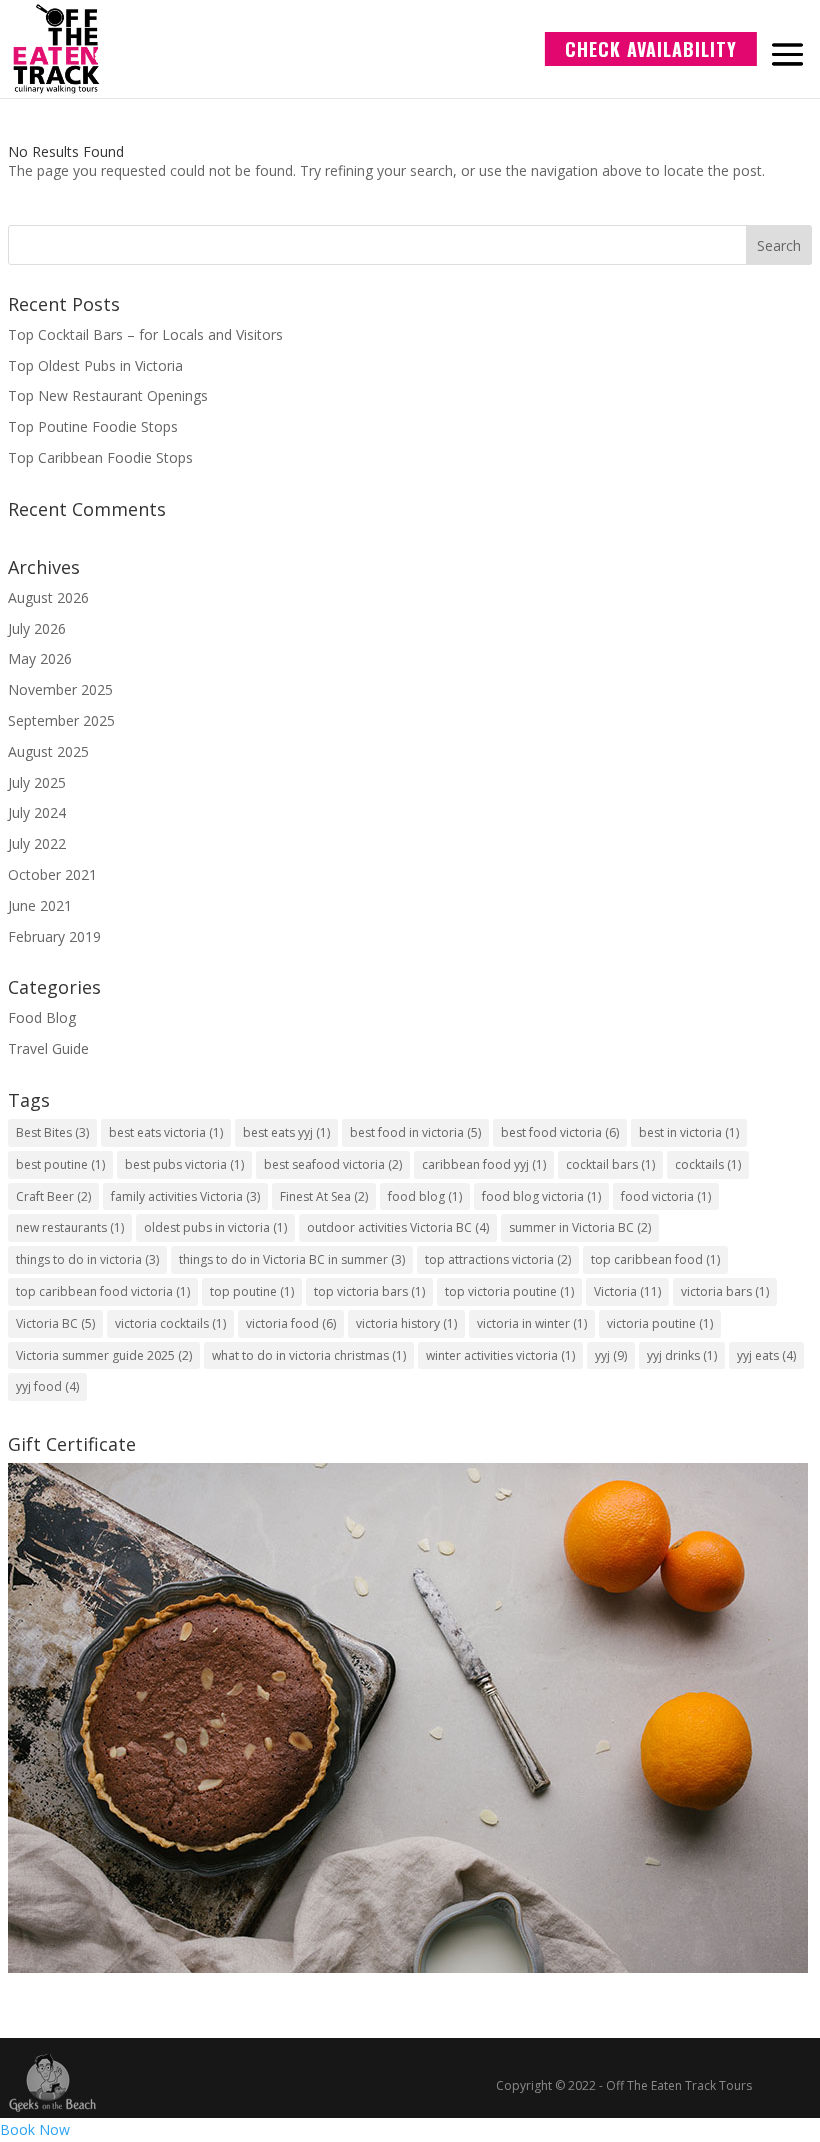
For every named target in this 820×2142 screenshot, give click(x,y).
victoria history (406, 1323)
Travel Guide (48, 1048)
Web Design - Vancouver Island (52, 2083)
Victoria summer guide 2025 (104, 1355)
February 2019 (54, 936)
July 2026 (37, 628)
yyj (611, 1355)
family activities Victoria (185, 1196)
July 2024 (37, 812)
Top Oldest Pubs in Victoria (95, 365)
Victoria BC (55, 1323)
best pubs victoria (184, 1164)
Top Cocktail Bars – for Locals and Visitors (145, 334)
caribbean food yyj (484, 1164)
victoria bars (725, 1291)
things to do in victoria (87, 1259)
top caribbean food (655, 1259)
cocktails (708, 1164)
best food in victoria (415, 1132)
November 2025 (60, 689)
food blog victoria (541, 1196)
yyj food (47, 1386)
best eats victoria (166, 1132)
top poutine (252, 1291)
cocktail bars (610, 1164)
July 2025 (37, 782)
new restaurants (70, 1227)
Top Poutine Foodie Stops (93, 426)
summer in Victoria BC (580, 1227)
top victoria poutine (509, 1291)
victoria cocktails (170, 1323)
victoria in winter (532, 1323)
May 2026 (40, 658)
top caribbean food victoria (103, 1291)
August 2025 (48, 751)
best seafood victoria (333, 1164)
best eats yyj (286, 1132)
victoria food (291, 1323)
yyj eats (766, 1355)
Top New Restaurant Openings (108, 395)
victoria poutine (660, 1323)
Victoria (627, 1291)
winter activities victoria (500, 1355)
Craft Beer (53, 1196)
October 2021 (52, 874)
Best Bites (52, 1132)
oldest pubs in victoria (215, 1227)
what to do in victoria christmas (309, 1355)
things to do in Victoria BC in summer (292, 1259)
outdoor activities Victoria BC (398, 1227)
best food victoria (560, 1132)
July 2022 (37, 843)
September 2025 (61, 720)
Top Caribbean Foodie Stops (100, 457)
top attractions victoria (498, 1259)
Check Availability (651, 49)
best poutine (60, 1164)
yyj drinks (682, 1355)
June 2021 (40, 905)
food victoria (666, 1196)
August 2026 (48, 597)
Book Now (35, 2129)
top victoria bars (369, 1291)
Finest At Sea (324, 1196)
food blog (425, 1196)
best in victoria (689, 1132)
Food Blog (42, 1017)
